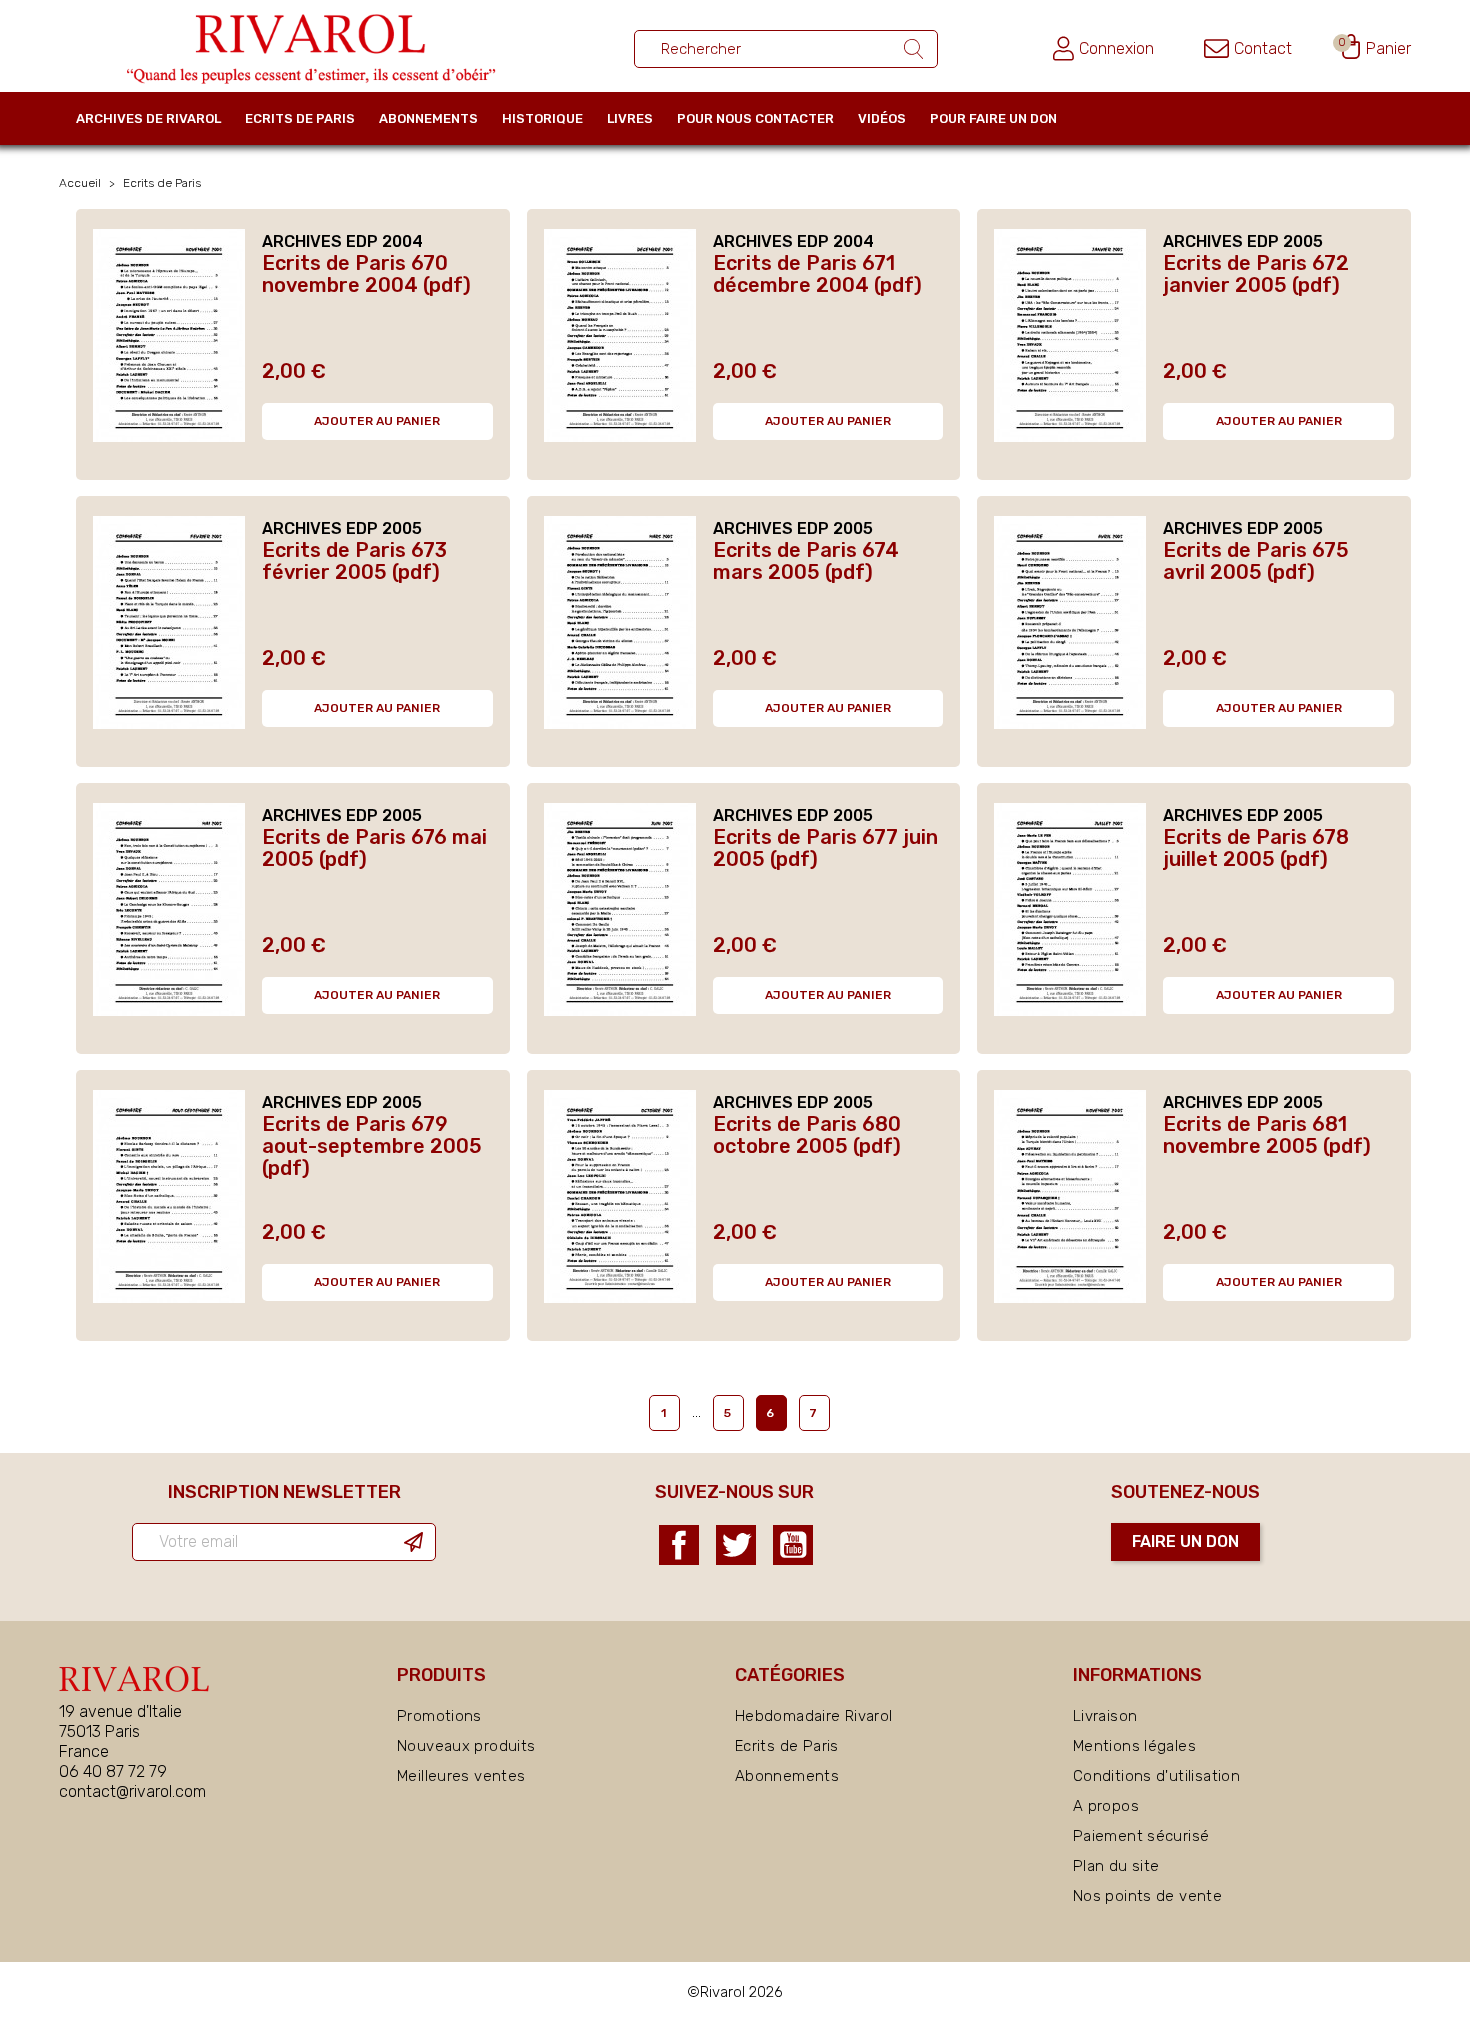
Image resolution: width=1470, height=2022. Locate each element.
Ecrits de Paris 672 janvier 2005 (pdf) (1256, 274)
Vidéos (882, 118)
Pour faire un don (993, 118)
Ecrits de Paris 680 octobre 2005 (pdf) (807, 1135)
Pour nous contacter (755, 118)
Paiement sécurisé (1141, 1836)
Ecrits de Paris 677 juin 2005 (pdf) (825, 848)
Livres (630, 118)
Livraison (1105, 1716)
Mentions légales (1134, 1746)
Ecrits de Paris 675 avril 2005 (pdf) (1256, 561)
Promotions (439, 1716)
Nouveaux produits (466, 1746)
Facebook (679, 1545)
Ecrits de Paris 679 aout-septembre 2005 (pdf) (372, 1146)
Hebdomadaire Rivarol (814, 1716)
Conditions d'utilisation (1156, 1776)
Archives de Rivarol (148, 118)
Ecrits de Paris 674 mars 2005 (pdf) (806, 561)
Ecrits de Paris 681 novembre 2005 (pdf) (1267, 1135)
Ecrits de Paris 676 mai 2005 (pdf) (374, 848)
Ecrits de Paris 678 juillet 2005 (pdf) (1256, 848)
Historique (542, 118)
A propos (1106, 1806)
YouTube (793, 1545)
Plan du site (1116, 1866)
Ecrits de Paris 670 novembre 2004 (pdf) (366, 274)
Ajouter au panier (377, 421)
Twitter (736, 1545)
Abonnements (428, 118)
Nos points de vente (1147, 1896)
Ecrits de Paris (300, 118)
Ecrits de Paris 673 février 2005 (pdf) (354, 561)
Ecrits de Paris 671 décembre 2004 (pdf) (817, 274)
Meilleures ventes (461, 1776)
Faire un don (1185, 1541)
